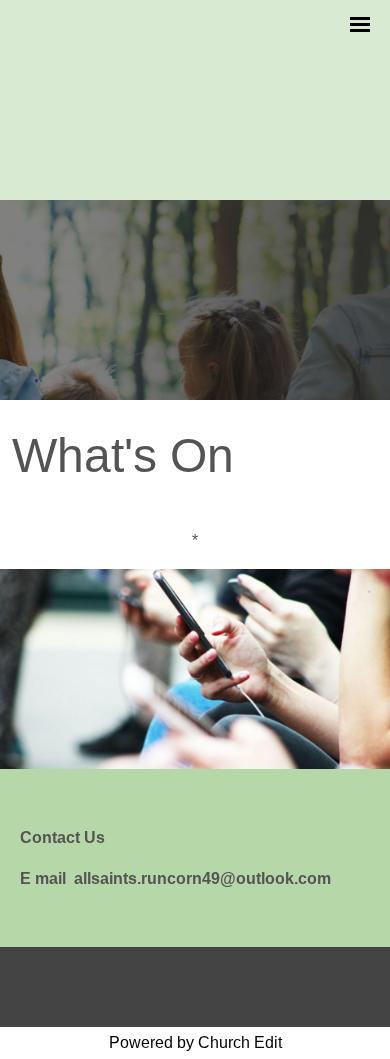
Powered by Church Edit (195, 1042)
